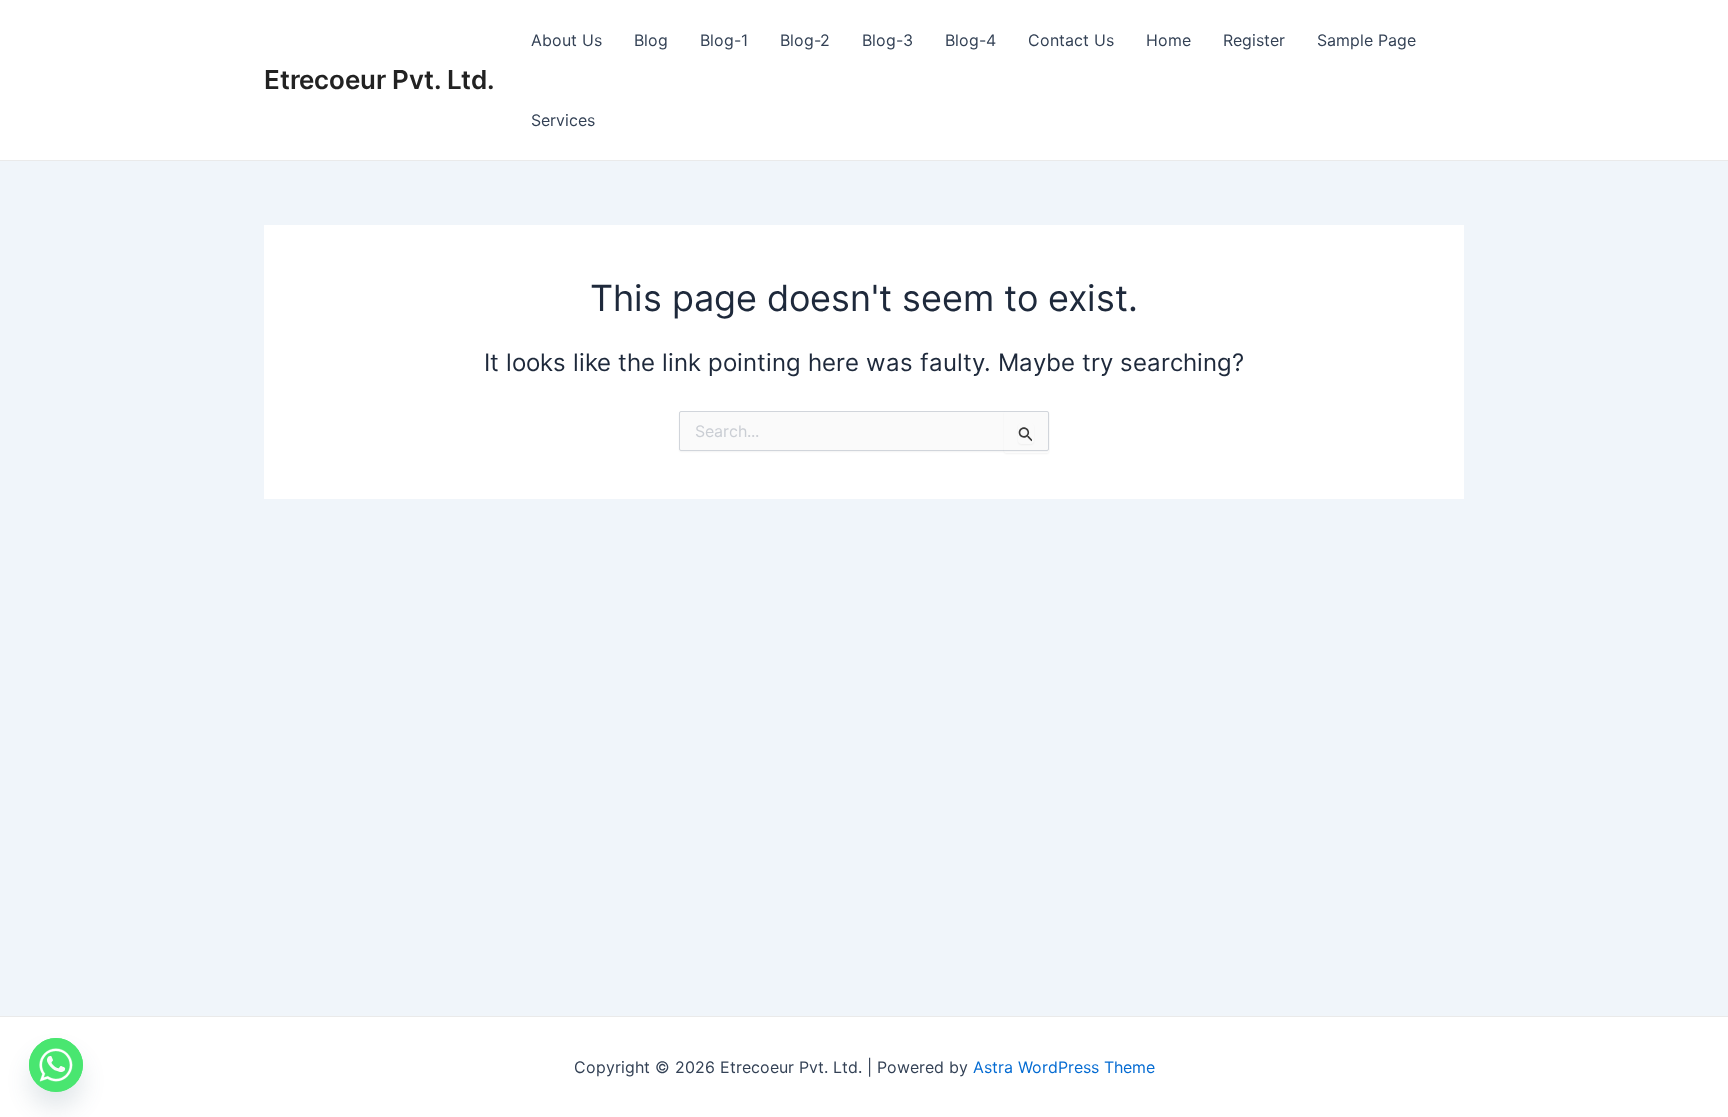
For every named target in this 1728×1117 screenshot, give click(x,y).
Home (1168, 40)
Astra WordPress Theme (1064, 1067)
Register (1254, 40)
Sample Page (1366, 40)
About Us (566, 40)
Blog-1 (724, 40)
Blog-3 (887, 40)
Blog (651, 40)
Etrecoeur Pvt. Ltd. (379, 79)
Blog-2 (805, 40)
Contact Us (1071, 40)
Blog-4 (970, 40)
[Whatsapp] (56, 1065)
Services (563, 120)
